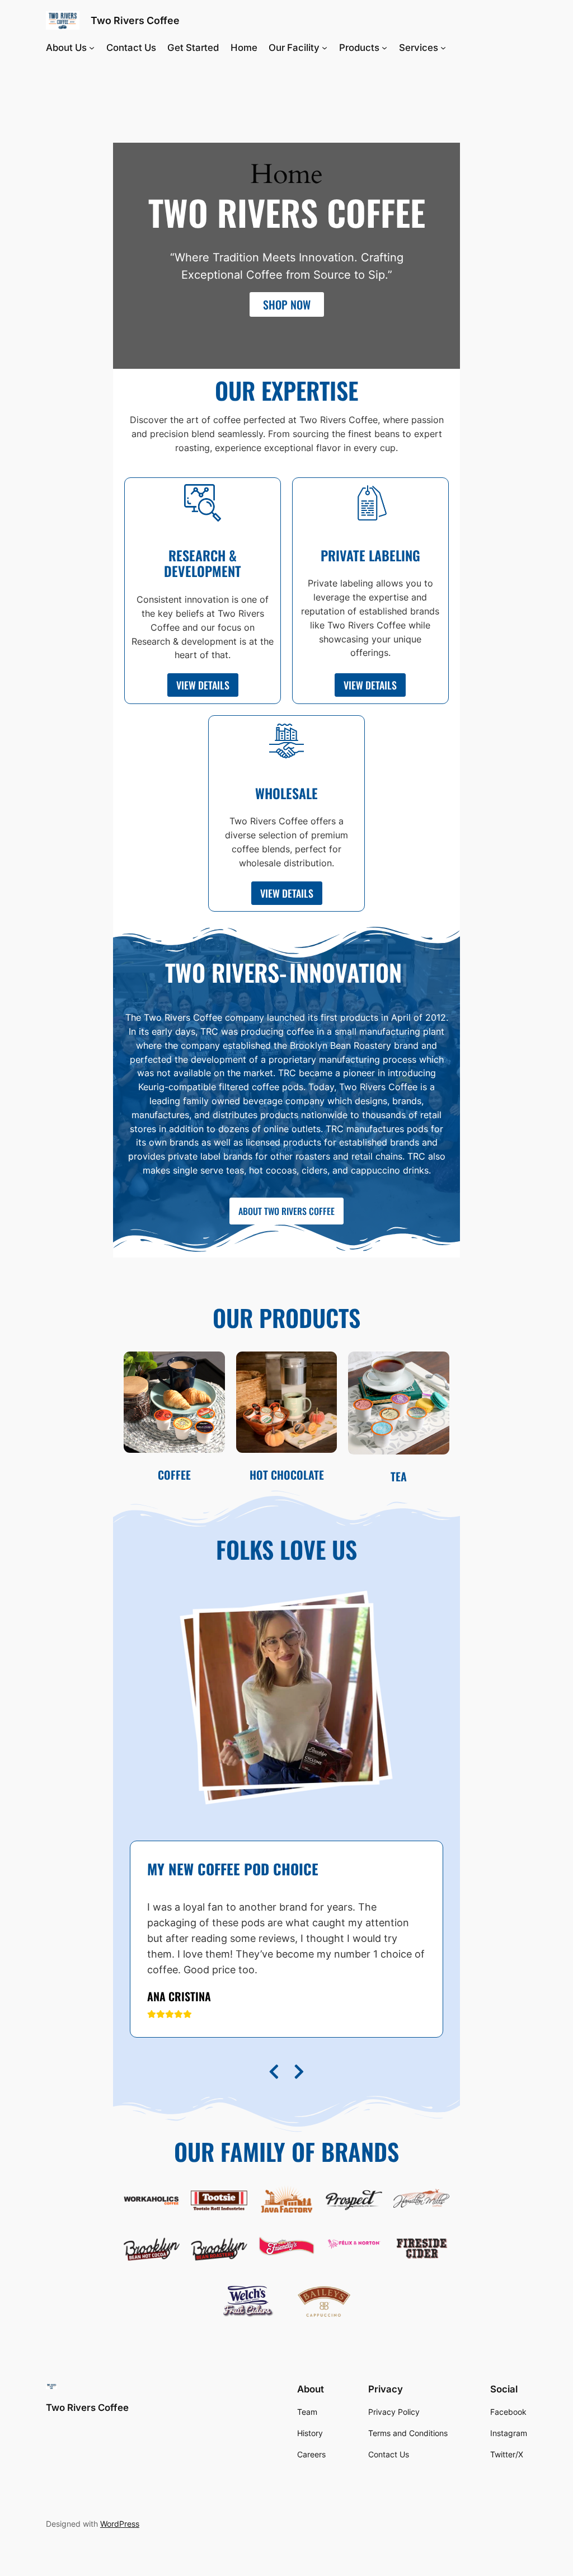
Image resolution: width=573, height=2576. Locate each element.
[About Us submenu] (92, 48)
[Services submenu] (443, 48)
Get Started (193, 48)
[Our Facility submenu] (325, 48)
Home (244, 48)
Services (419, 48)
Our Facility (294, 48)
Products (359, 48)
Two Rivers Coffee (135, 20)
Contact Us (131, 48)
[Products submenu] (384, 48)
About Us (66, 48)
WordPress (120, 2524)
